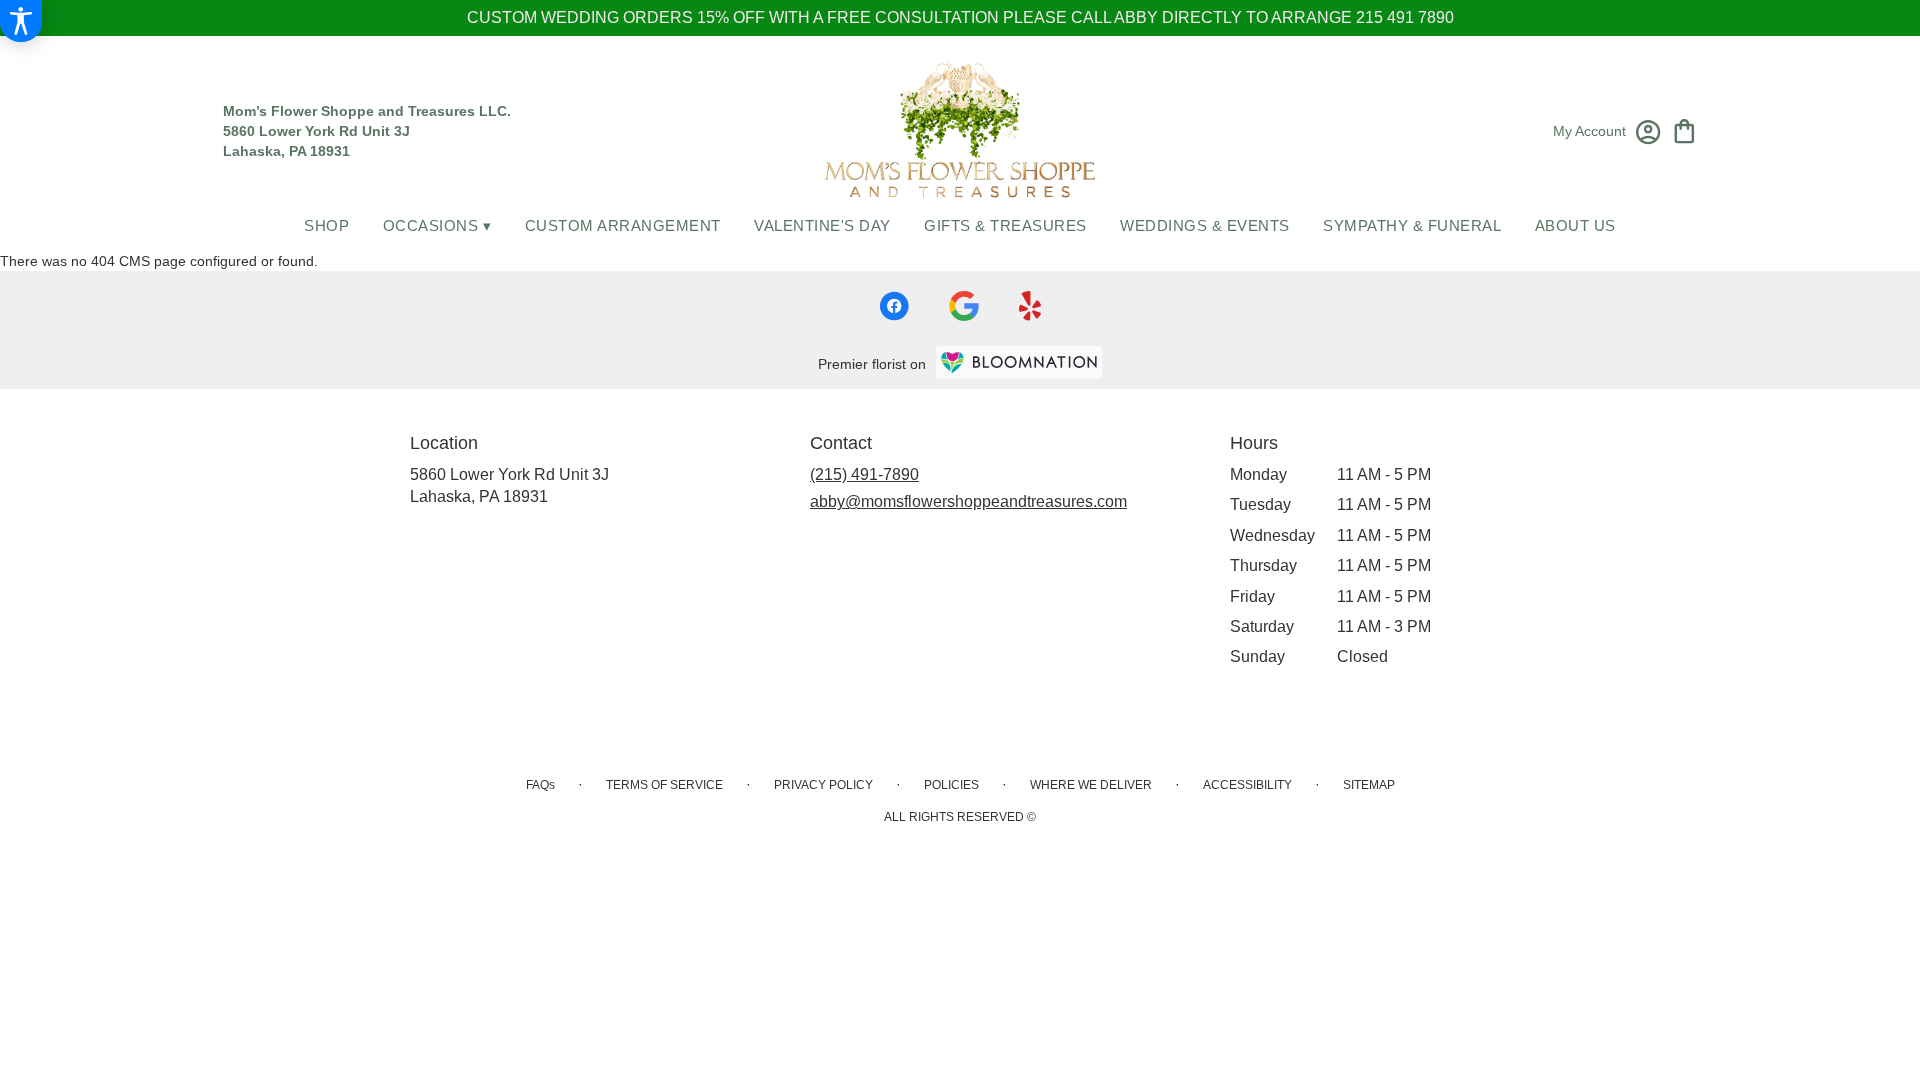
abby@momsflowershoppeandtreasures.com (968, 501)
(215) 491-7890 (864, 474)
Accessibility (1247, 785)
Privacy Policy (823, 785)
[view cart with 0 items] (1684, 129)
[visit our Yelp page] (1030, 306)
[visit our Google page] (964, 306)
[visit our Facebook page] (894, 306)
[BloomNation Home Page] (1019, 362)
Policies (951, 785)
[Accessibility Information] (21, 21)
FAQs (540, 785)
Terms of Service (664, 785)
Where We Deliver (1091, 785)
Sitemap (1369, 785)
